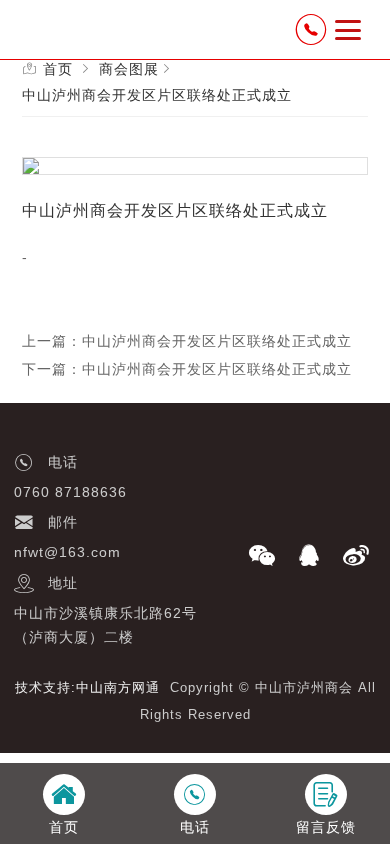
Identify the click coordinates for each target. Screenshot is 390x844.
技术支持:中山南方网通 (87, 687)
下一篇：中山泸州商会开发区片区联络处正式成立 (187, 369)
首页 (58, 69)
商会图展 (129, 69)
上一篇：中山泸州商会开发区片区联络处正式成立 (187, 341)
